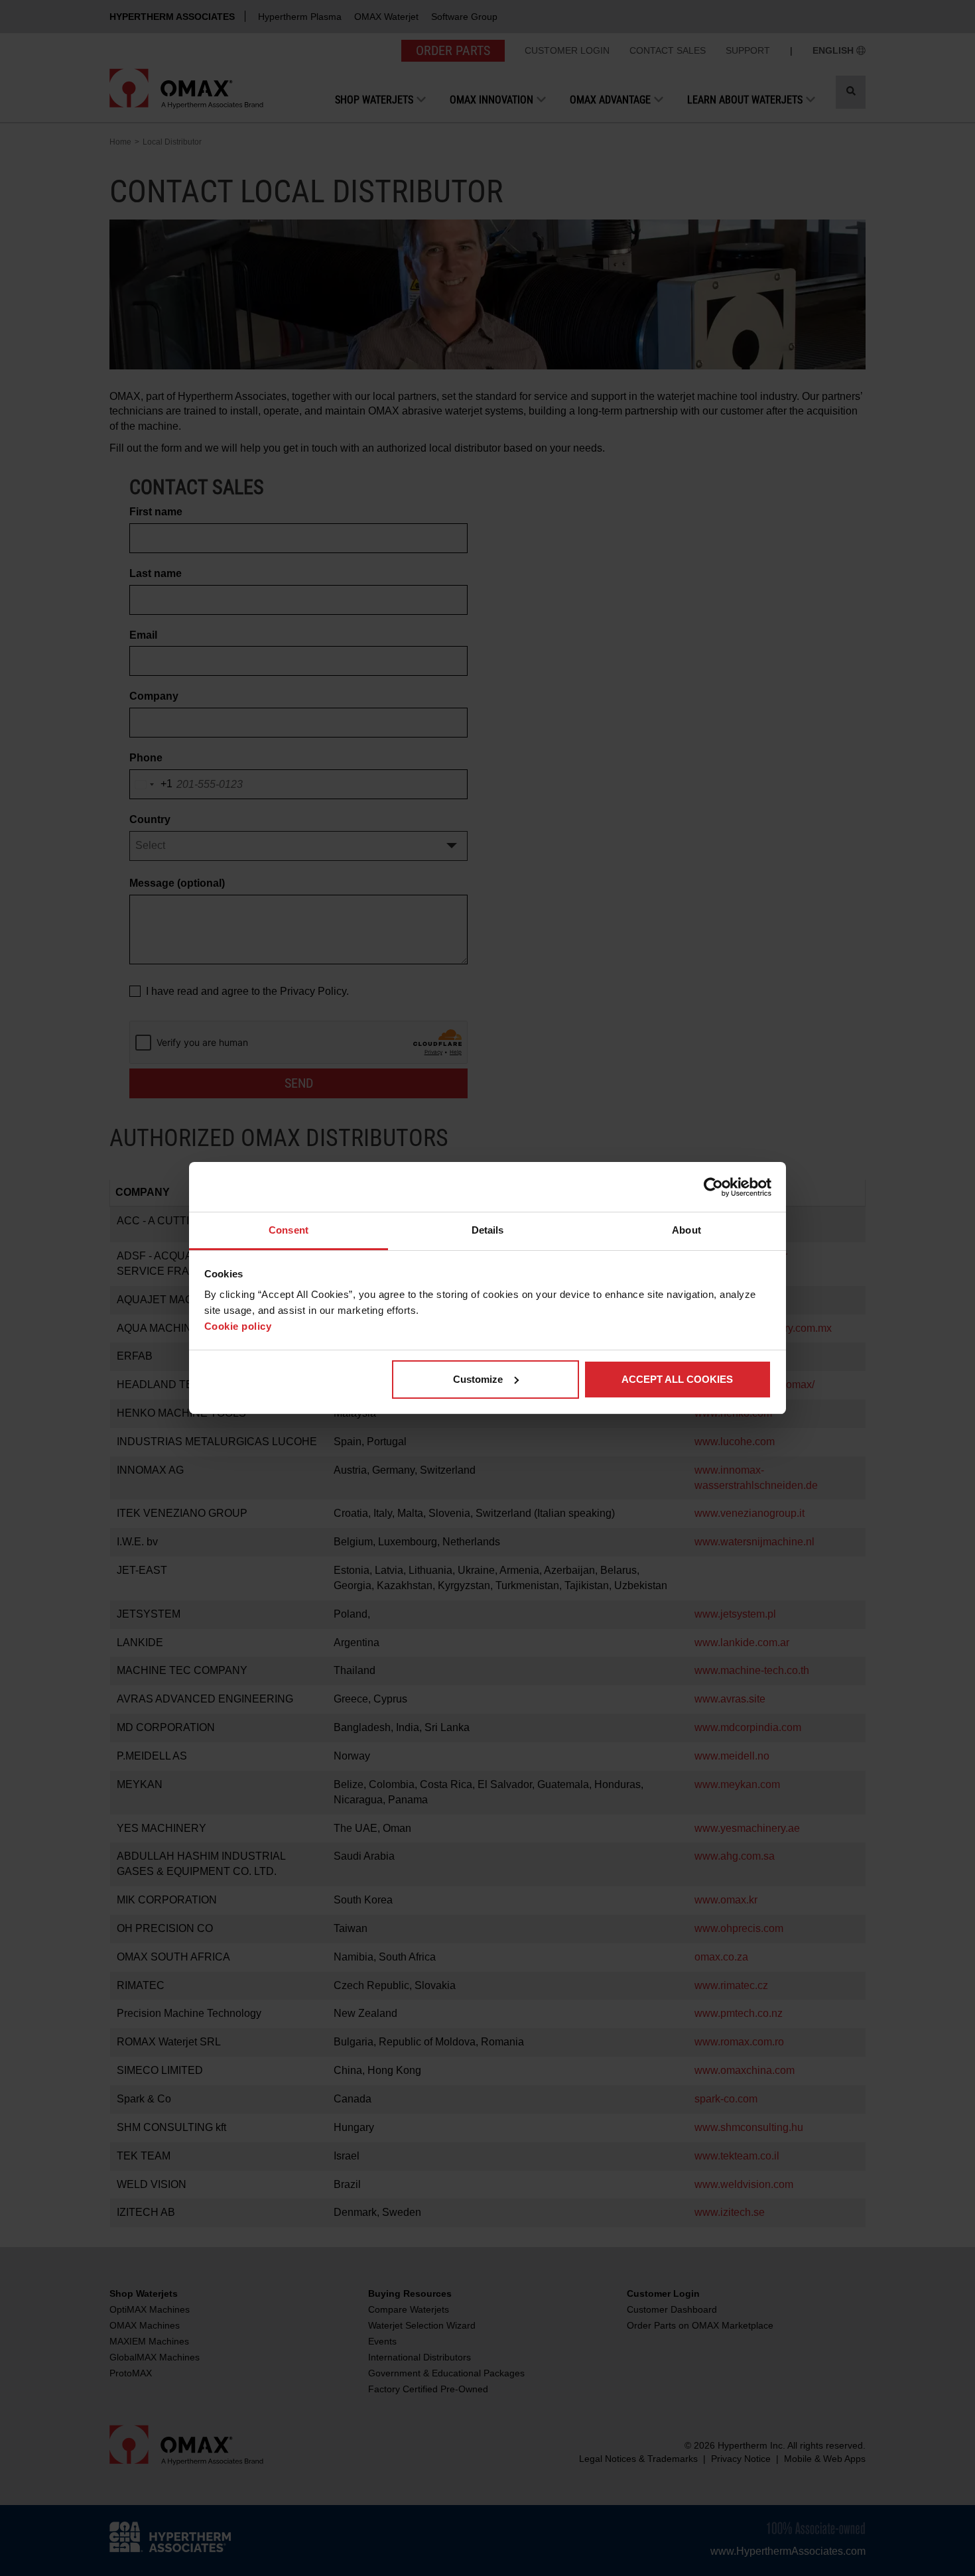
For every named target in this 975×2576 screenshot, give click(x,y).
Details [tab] (488, 1230)
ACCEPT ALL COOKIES (677, 1379)
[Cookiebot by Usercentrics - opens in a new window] (713, 1187)
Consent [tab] (289, 1230)
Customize (478, 1379)
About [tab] (686, 1230)
